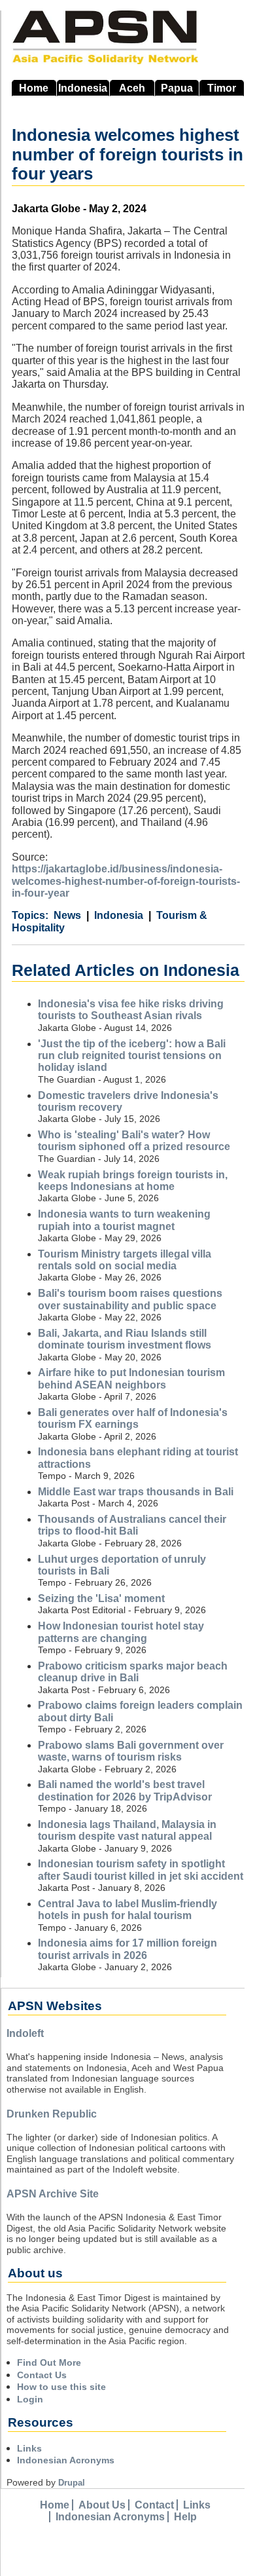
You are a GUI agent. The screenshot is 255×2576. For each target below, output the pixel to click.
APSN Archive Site (53, 2194)
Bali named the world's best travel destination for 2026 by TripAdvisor (125, 1790)
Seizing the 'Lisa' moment (101, 1598)
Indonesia (83, 88)
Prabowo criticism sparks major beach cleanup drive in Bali (133, 1672)
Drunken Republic (52, 2114)
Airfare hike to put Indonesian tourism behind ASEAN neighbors (131, 1378)
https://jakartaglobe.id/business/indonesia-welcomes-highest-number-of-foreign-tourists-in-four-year (126, 881)
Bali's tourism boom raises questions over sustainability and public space (130, 1299)
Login (30, 2399)
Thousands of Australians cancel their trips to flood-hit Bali (132, 1525)
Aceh (132, 88)
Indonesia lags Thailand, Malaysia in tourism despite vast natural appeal (127, 1830)
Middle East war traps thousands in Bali (136, 1492)
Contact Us (42, 2375)
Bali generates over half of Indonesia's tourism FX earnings (133, 1418)
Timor (222, 88)
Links (29, 2448)
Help (185, 2517)
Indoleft (25, 2033)
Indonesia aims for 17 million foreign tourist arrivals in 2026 (127, 1949)
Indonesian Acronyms (66, 2460)
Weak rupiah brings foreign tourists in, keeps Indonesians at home (133, 1181)
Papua (177, 88)
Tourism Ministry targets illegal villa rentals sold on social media (125, 1260)
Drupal (72, 2483)
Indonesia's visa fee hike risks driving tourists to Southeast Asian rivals (131, 1010)
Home (34, 88)
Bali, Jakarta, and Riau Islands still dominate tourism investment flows (125, 1339)
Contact (154, 2505)
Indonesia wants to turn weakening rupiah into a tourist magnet (124, 1220)
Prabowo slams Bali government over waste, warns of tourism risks (131, 1751)
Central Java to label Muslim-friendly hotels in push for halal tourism (127, 1910)
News (67, 915)
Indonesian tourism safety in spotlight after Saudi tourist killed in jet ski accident (141, 1870)
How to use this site (61, 2387)
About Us (102, 2505)
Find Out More (49, 2362)
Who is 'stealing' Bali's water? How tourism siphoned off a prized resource (134, 1141)
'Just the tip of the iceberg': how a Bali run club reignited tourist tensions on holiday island (132, 1056)
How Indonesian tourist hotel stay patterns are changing (121, 1632)
